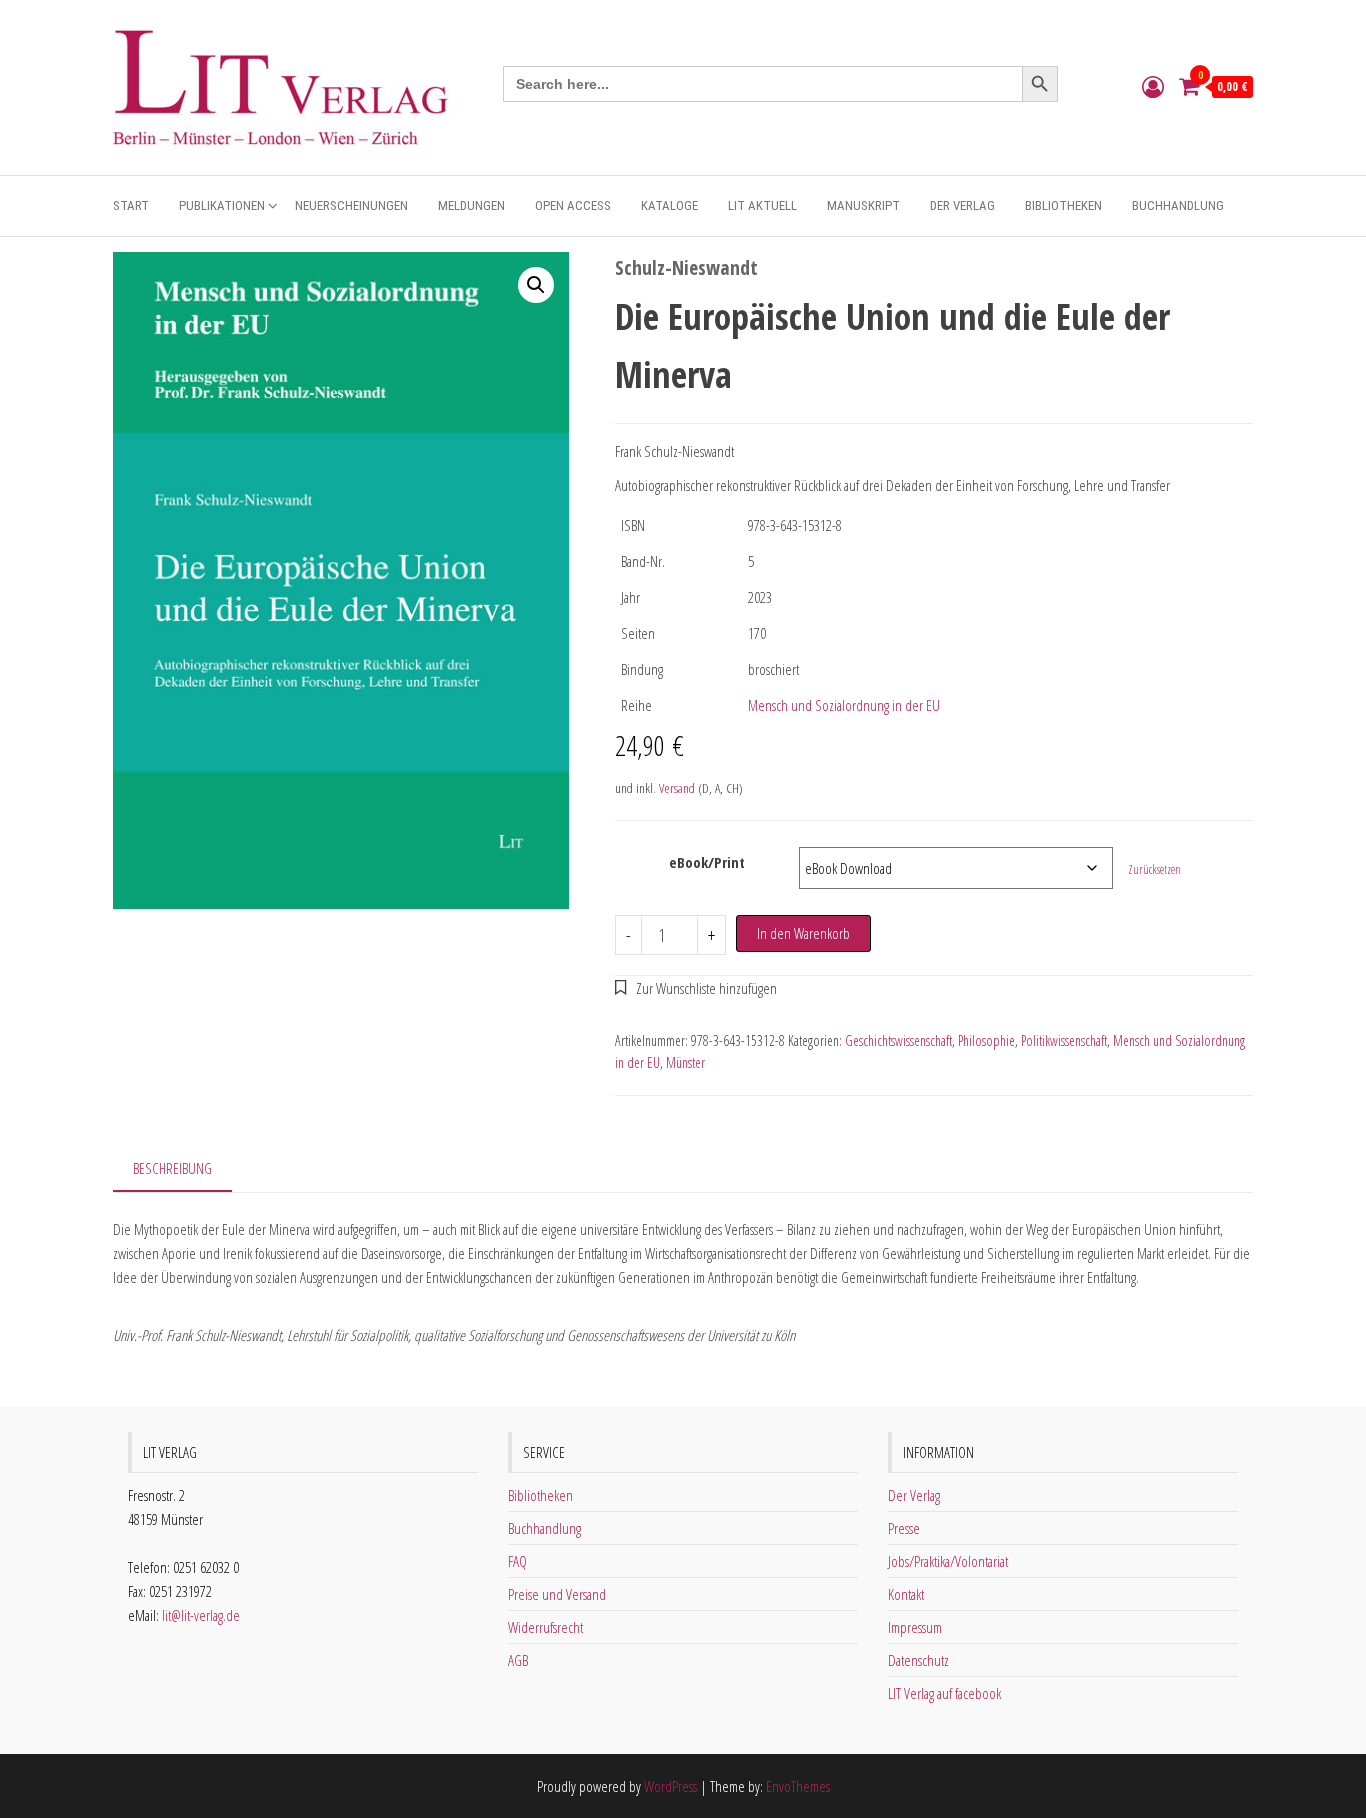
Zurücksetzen (1154, 869)
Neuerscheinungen (351, 205)
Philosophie (986, 1040)
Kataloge (669, 205)
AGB (518, 1660)
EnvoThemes (798, 1786)
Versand (677, 788)
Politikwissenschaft (1064, 1040)
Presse (904, 1528)
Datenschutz (918, 1660)
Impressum (915, 1627)
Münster (685, 1062)
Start (131, 205)
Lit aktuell (762, 205)
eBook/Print (707, 862)
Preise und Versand (557, 1594)
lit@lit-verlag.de (201, 1615)
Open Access (573, 205)
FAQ (517, 1561)
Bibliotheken (1063, 205)
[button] (536, 285)
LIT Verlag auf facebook (944, 1693)
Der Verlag (962, 205)
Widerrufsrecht (545, 1627)
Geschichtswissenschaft (898, 1040)
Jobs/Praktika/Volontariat (948, 1561)
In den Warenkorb (803, 933)
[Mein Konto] (1153, 86)
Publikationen (222, 205)
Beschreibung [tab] (172, 1168)
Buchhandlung (1178, 205)
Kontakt (906, 1594)
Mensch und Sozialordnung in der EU (844, 705)
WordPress (670, 1786)
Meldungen (471, 205)
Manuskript (863, 205)
